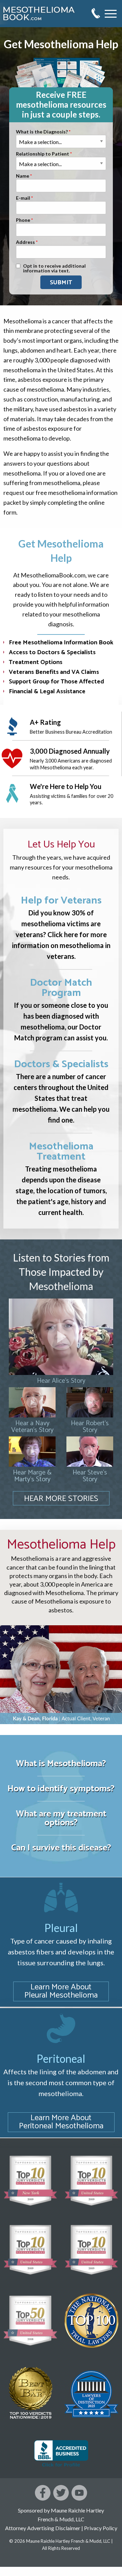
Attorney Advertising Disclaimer (43, 2528)
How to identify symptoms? (61, 1789)
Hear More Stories (61, 1499)
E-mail (23, 198)
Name (23, 176)
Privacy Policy (101, 2528)
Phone (23, 220)
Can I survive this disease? (61, 1848)
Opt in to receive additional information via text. (54, 269)
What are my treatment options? (61, 1818)
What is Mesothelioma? (61, 1764)
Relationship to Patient (43, 154)
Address (25, 242)
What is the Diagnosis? (42, 132)
